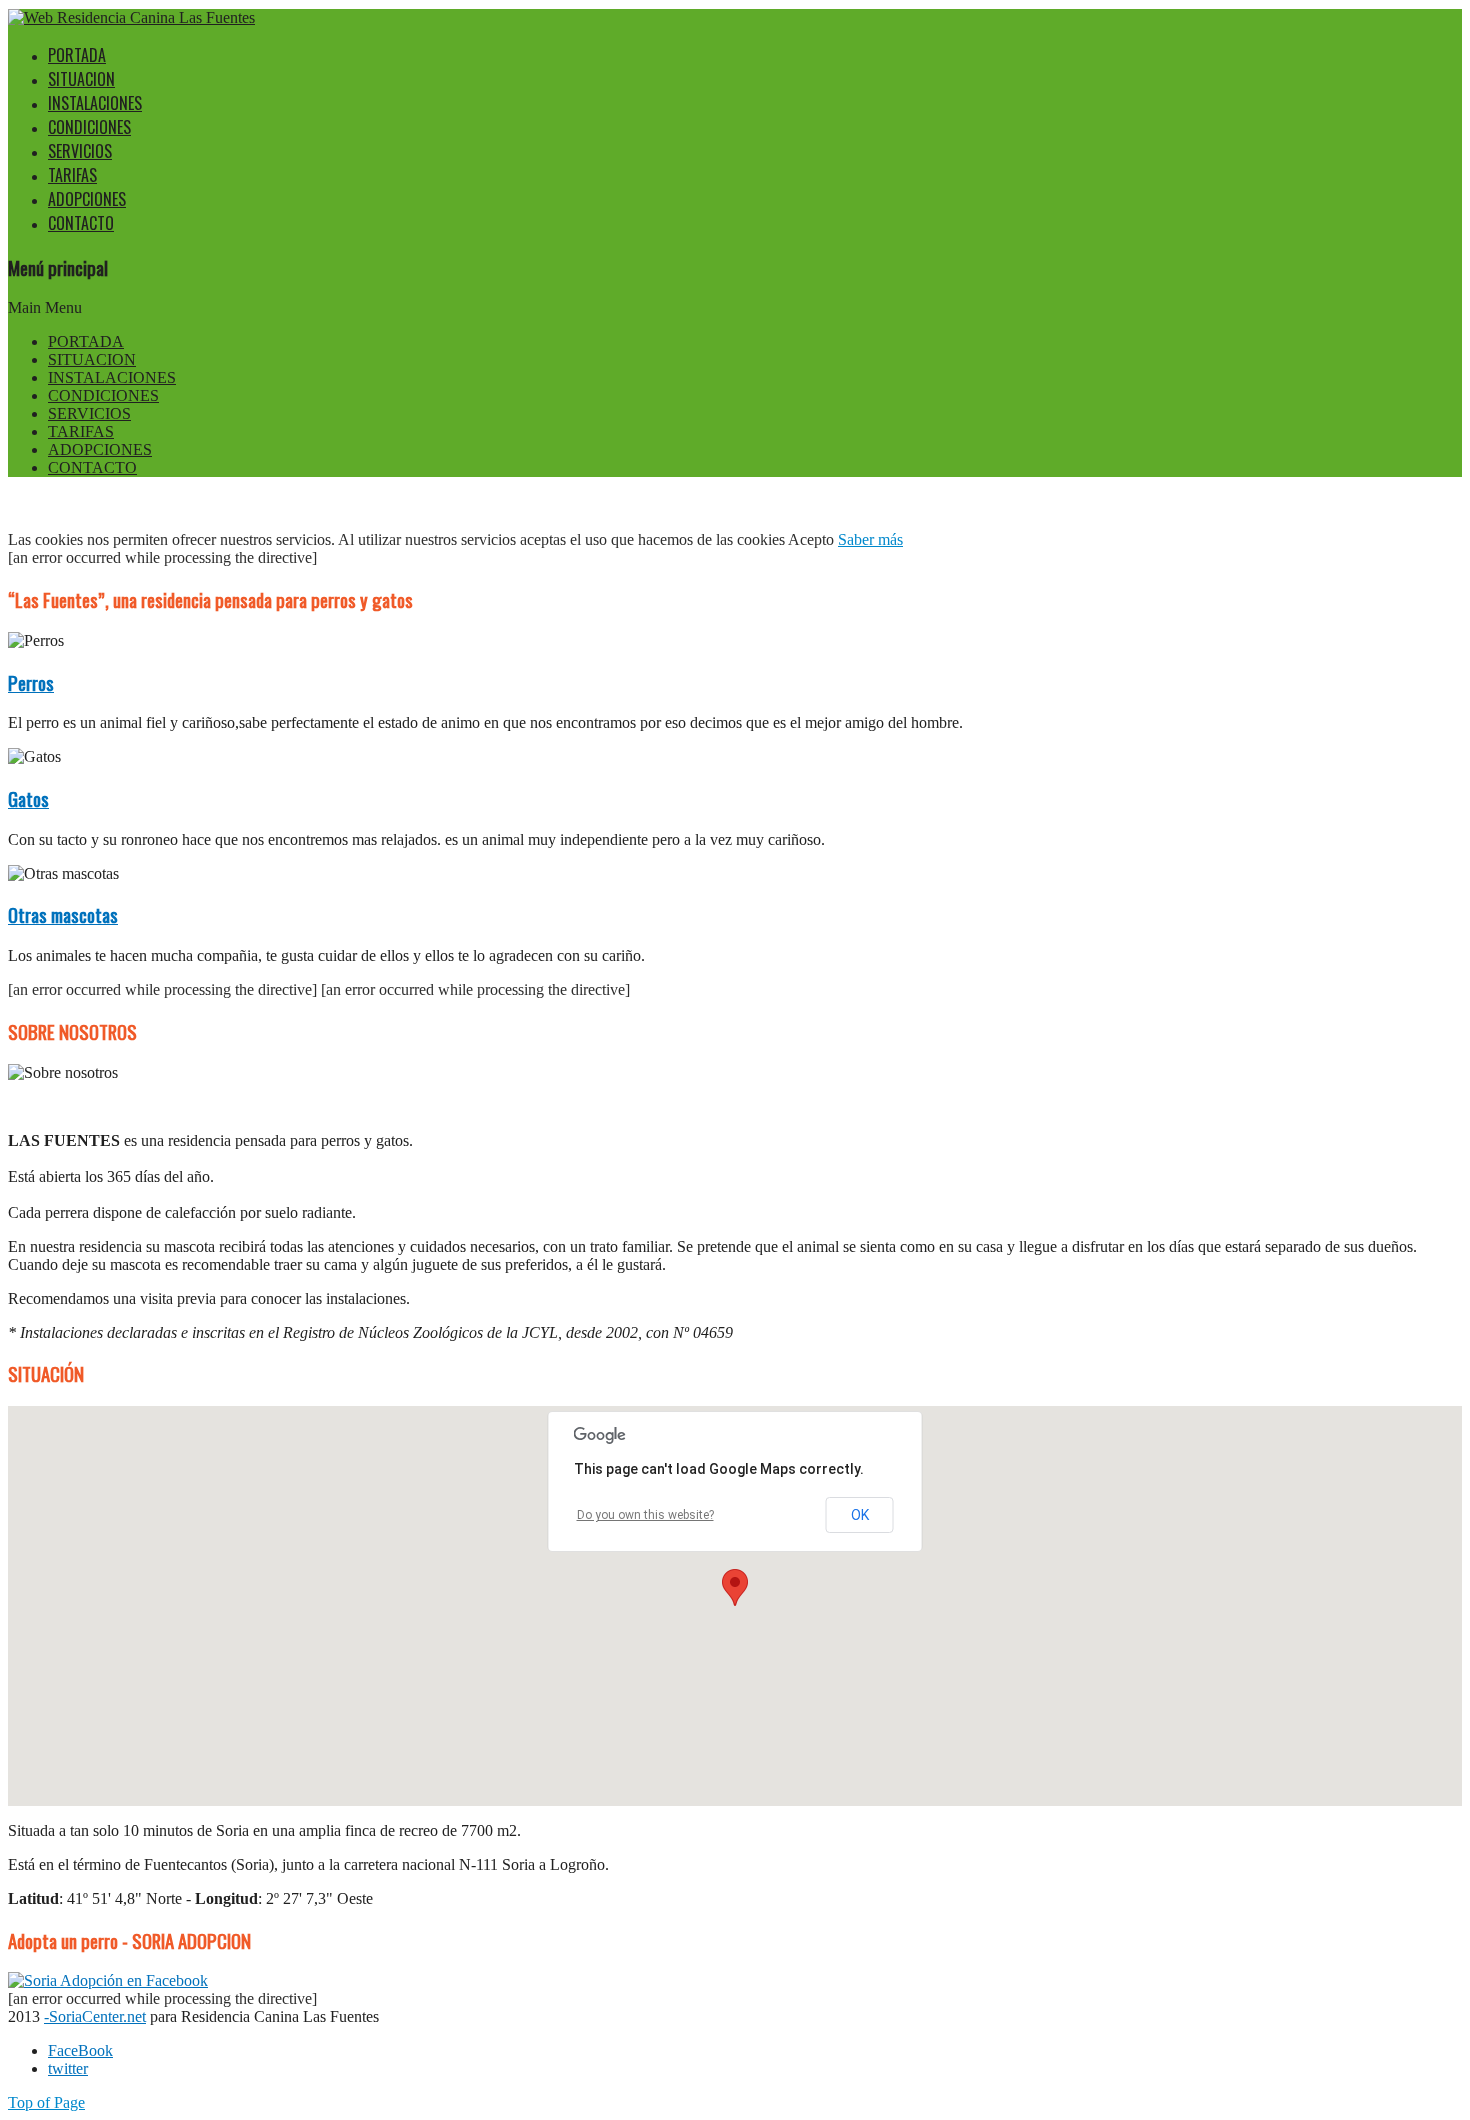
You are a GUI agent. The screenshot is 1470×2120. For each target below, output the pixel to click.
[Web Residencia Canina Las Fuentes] (131, 17)
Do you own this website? (645, 1515)
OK (860, 1515)
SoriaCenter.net (97, 2016)
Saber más (870, 539)
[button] (735, 1587)
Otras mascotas (63, 914)
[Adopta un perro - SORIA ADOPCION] (108, 1980)
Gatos (28, 798)
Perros (31, 682)
